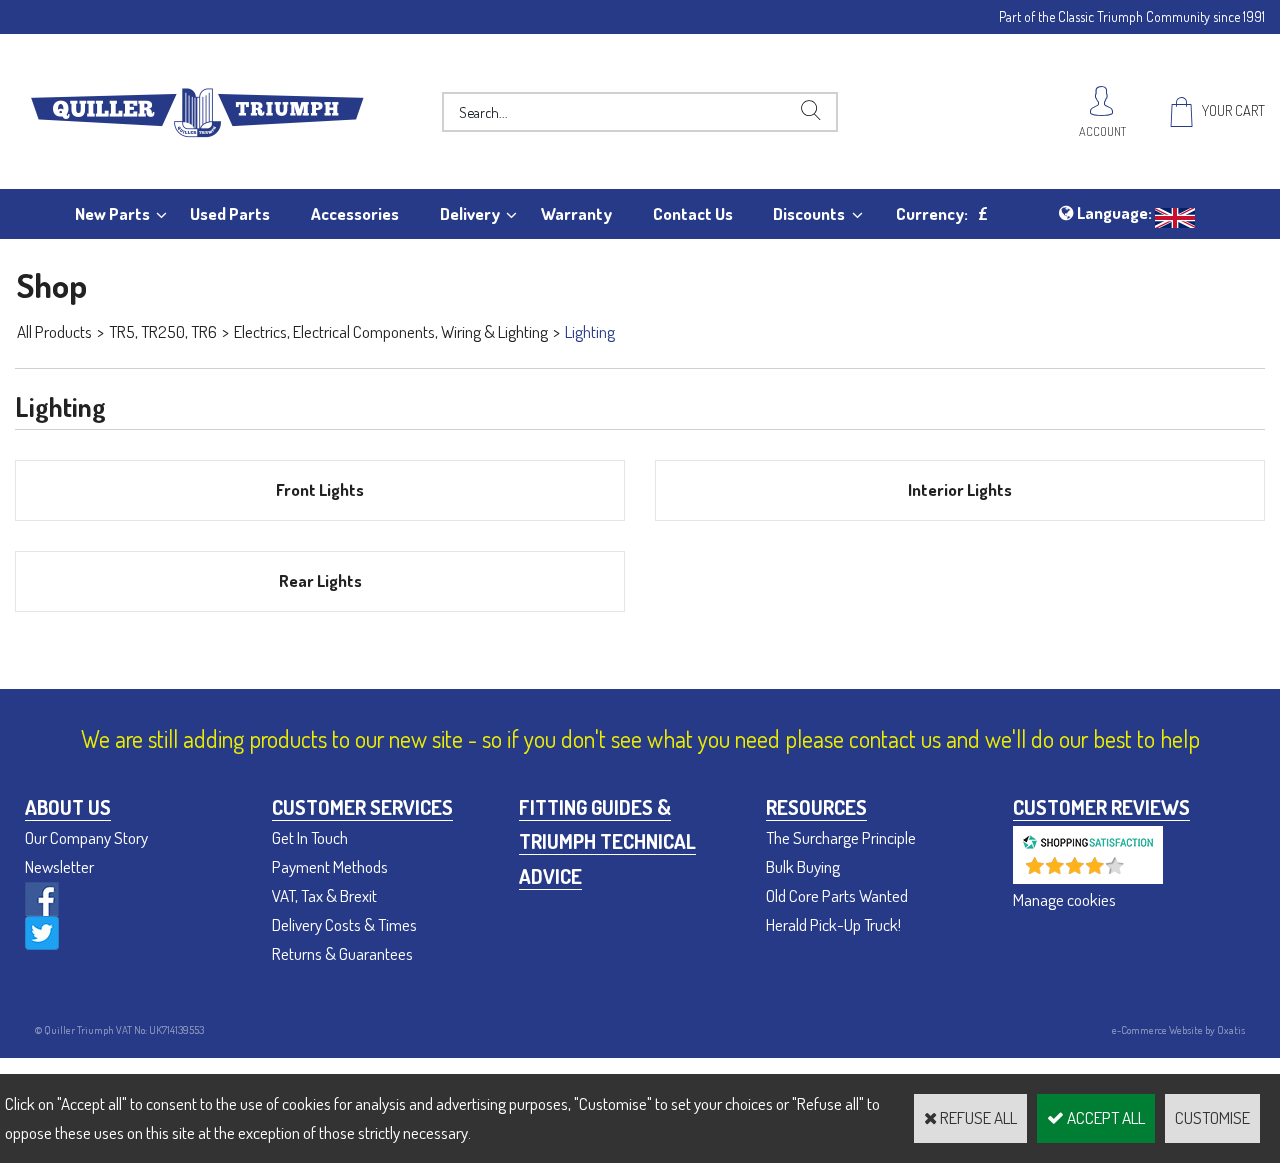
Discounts (809, 213)
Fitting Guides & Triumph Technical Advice (607, 841)
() (1140, 873)
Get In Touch (310, 837)
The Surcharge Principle (841, 837)
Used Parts (230, 213)
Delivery (470, 213)
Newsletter (59, 866)
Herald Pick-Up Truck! (833, 924)
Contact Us (693, 213)
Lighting (590, 331)
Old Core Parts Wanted (837, 895)
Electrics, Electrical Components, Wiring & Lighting (391, 331)
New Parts (112, 213)
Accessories (355, 213)
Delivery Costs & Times (344, 924)
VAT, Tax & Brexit (324, 895)
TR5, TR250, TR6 (163, 331)
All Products (54, 331)
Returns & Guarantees (342, 953)
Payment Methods (330, 866)
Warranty (576, 213)
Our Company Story (86, 837)
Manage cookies (1064, 899)
